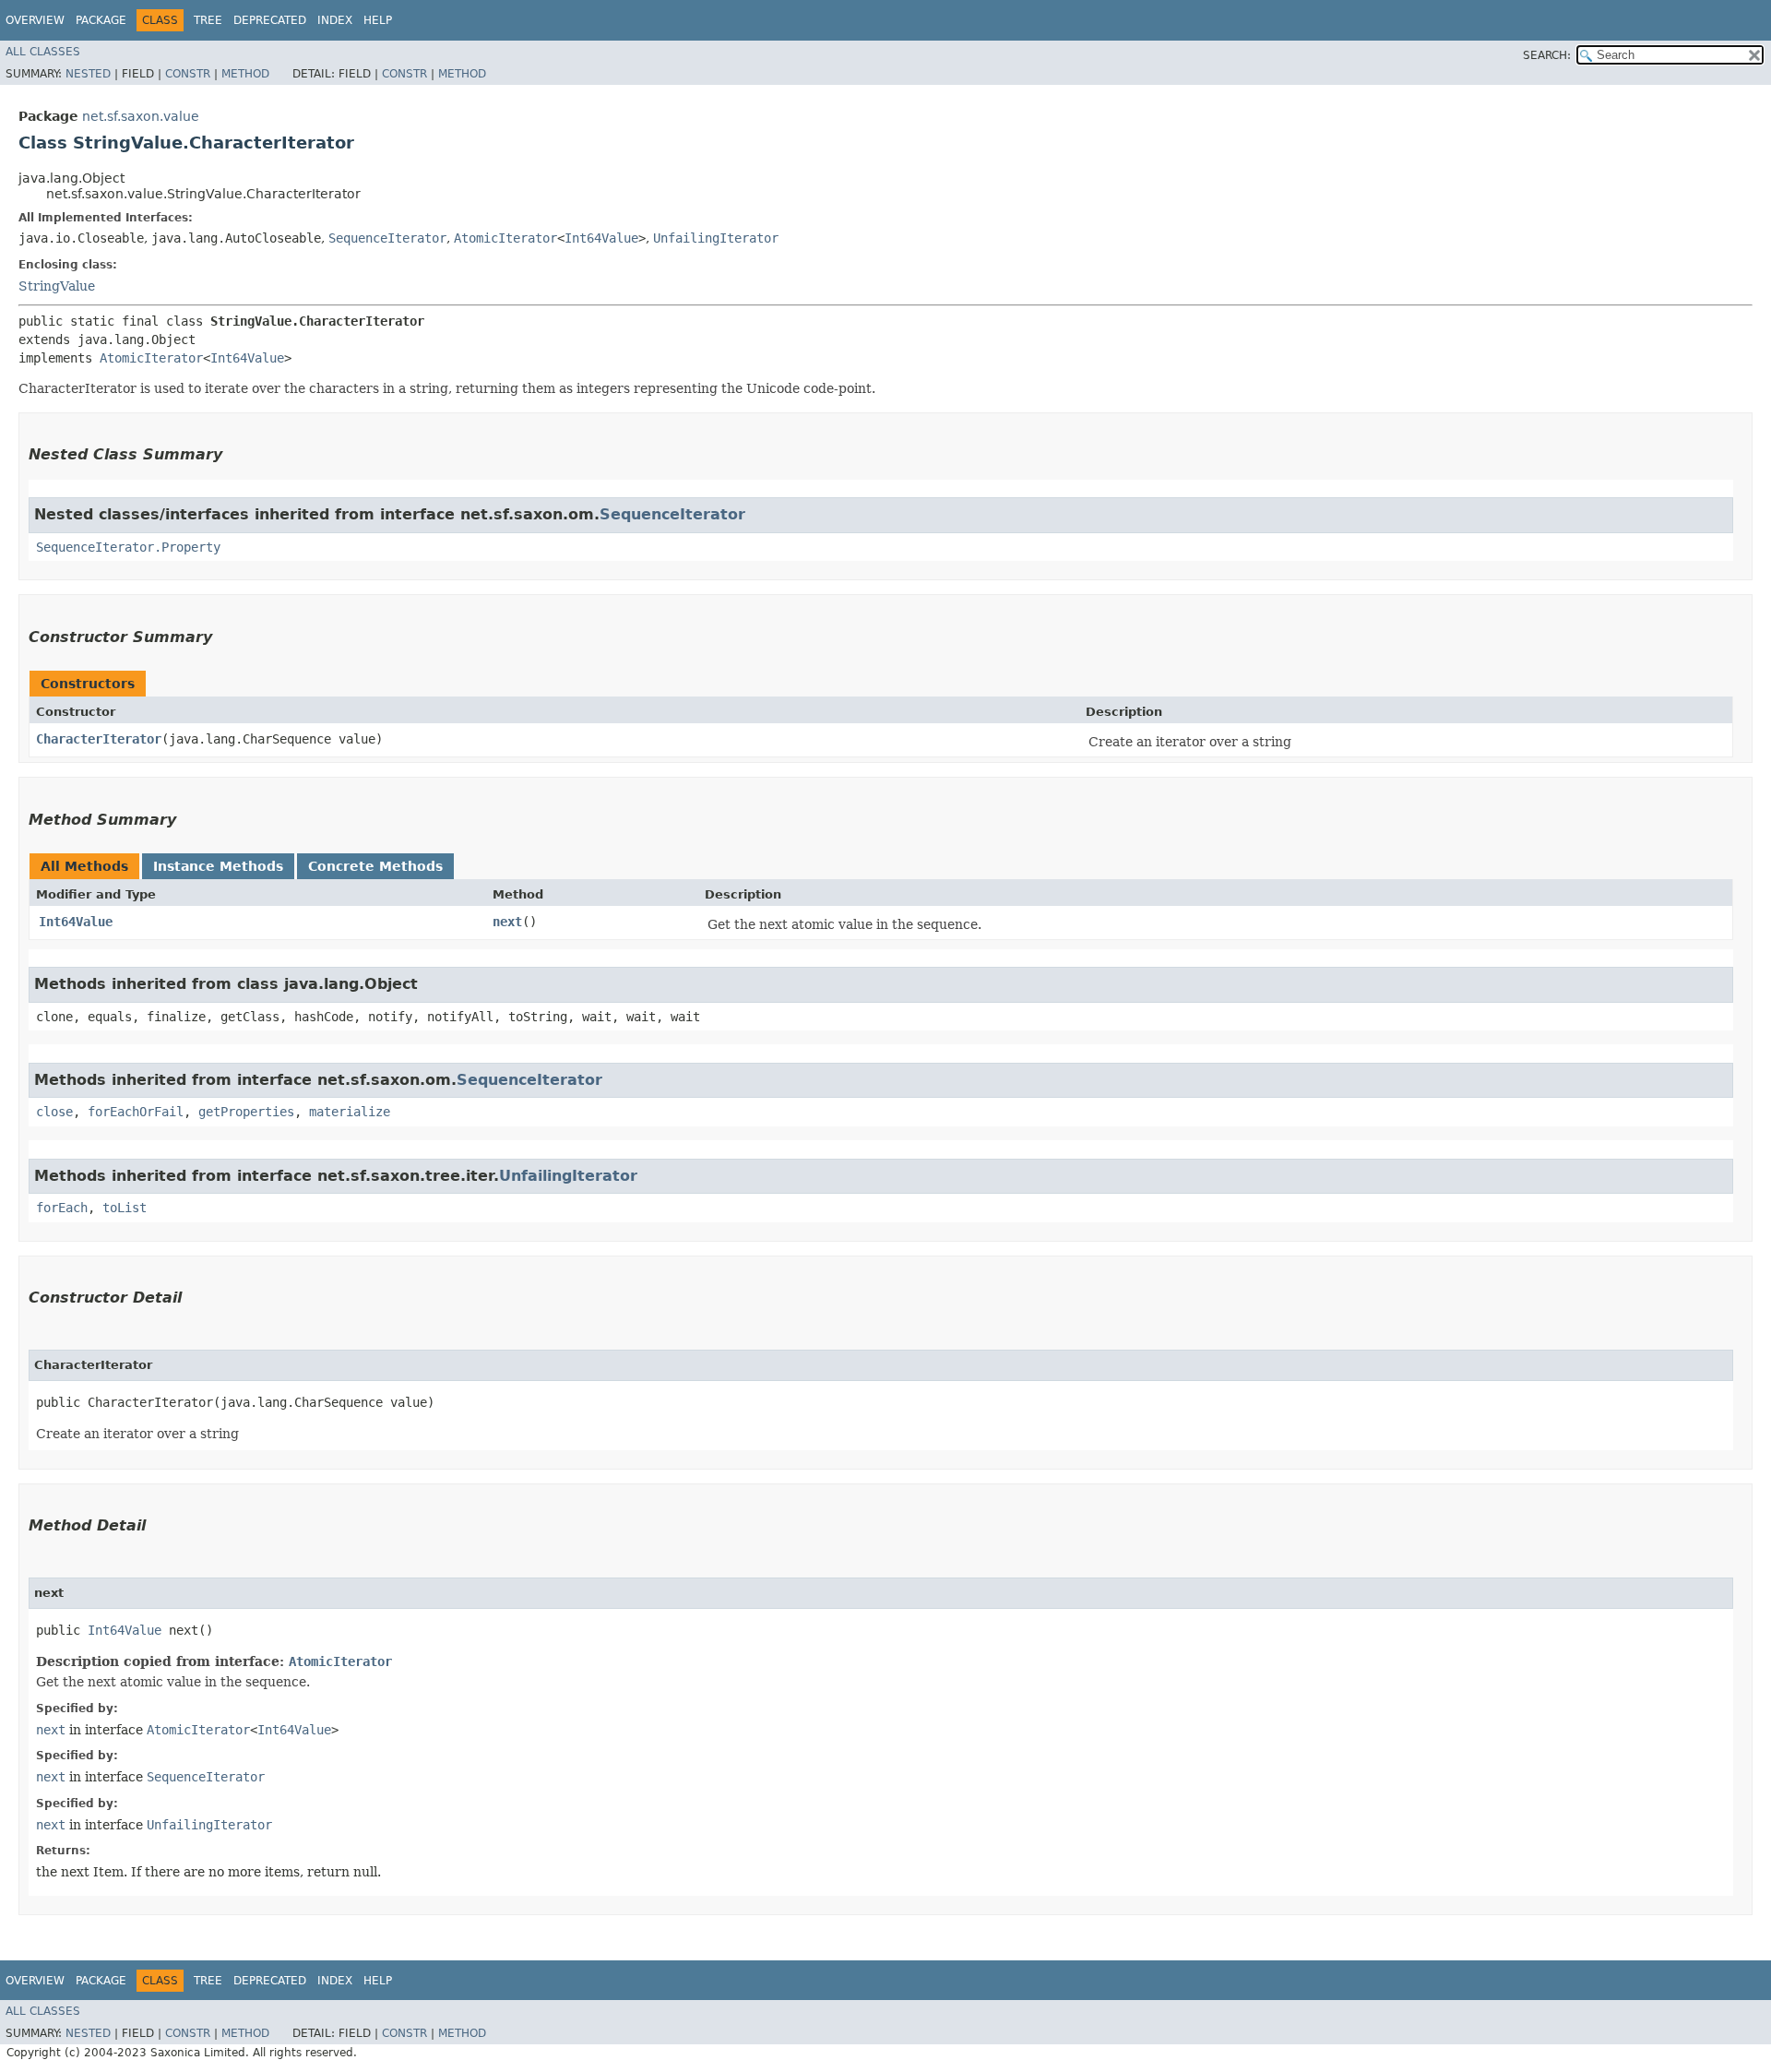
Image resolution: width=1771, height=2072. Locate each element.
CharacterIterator (99, 739)
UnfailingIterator (716, 238)
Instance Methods (218, 866)
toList (125, 1208)
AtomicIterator (505, 238)
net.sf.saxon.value (141, 116)
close (54, 1112)
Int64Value (601, 238)
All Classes (43, 52)
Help (378, 20)
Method (245, 74)
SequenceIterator (387, 238)
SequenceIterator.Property (128, 547)
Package (101, 20)
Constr (188, 74)
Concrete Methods (375, 866)
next (507, 922)
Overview (35, 20)
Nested (88, 74)
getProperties (246, 1112)
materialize (350, 1112)
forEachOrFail (136, 1112)
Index (335, 20)
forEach (62, 1208)
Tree (208, 20)
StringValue (57, 286)
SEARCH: (1547, 55)
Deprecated (270, 20)
